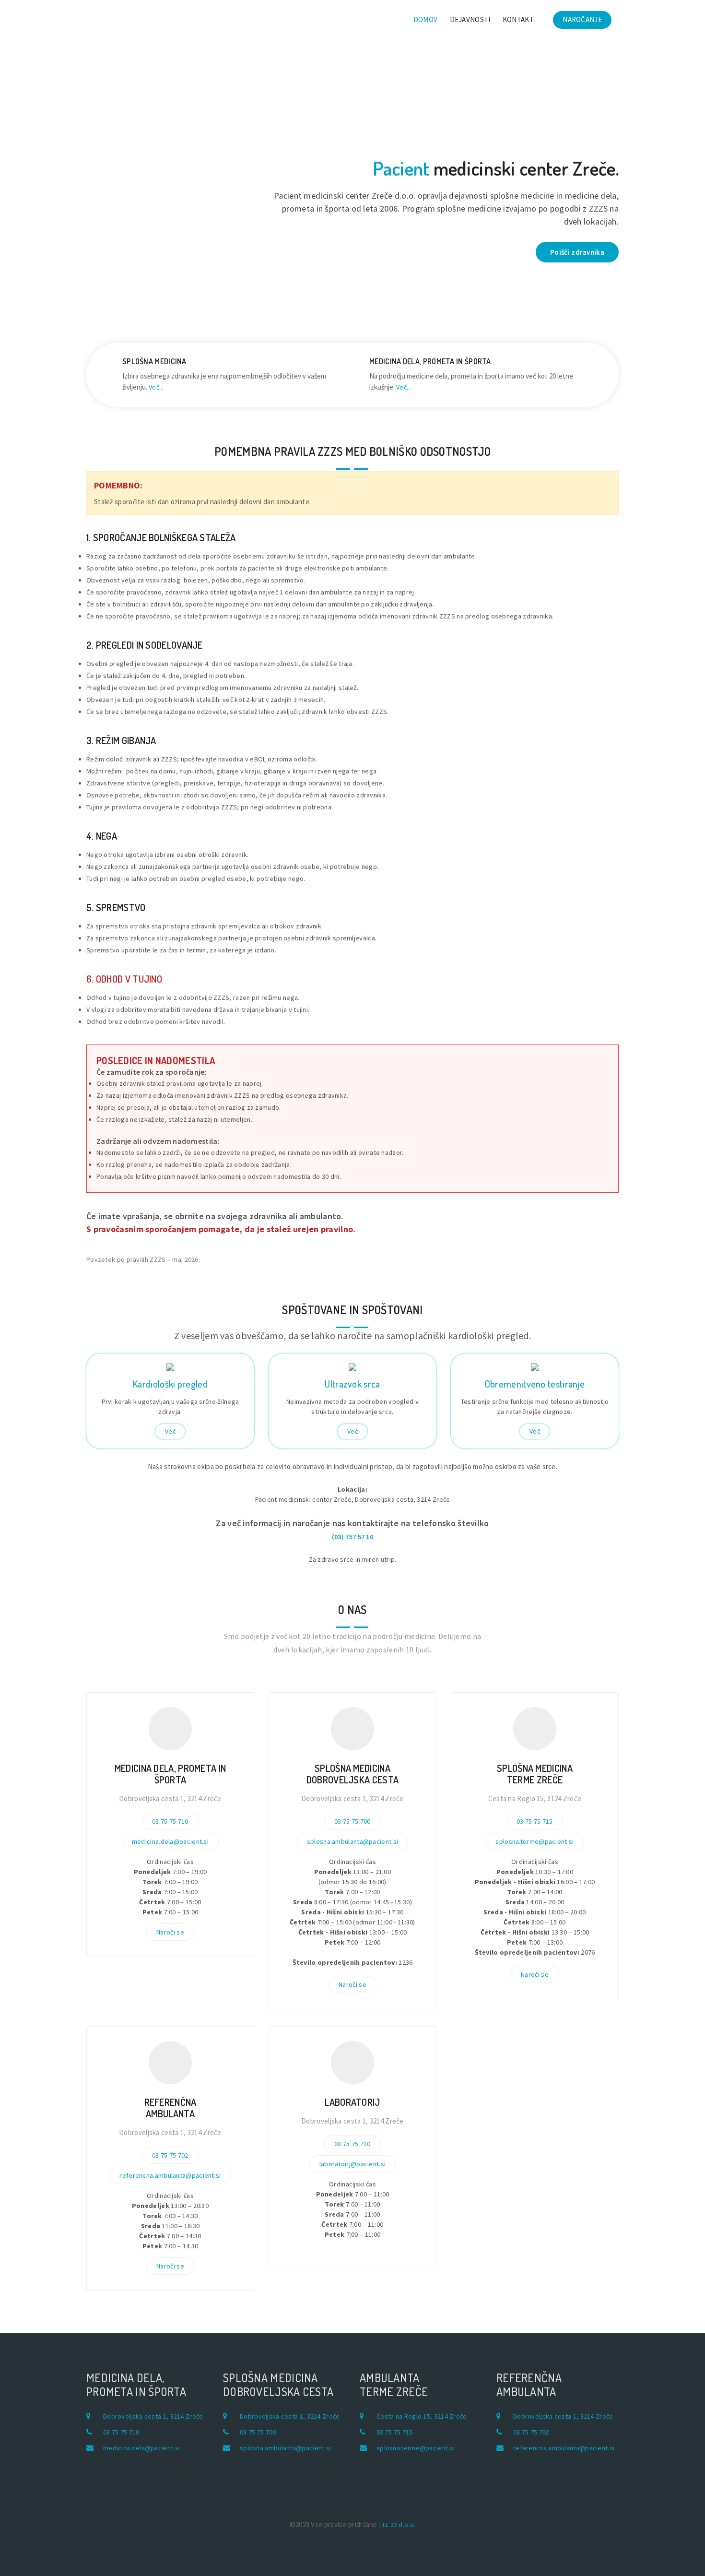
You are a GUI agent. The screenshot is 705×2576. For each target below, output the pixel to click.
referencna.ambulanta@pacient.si (170, 2175)
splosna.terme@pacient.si (535, 1841)
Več (170, 1431)
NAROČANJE (582, 19)
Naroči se (170, 1932)
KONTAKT (518, 19)
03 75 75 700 (352, 1821)
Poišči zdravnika (577, 252)
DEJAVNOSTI (470, 19)
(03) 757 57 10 (352, 1537)
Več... (156, 387)
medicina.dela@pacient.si (170, 1841)
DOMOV (426, 19)
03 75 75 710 (170, 1821)
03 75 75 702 (170, 2155)
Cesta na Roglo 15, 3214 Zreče (422, 2416)
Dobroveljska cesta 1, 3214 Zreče (153, 2416)
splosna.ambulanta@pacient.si (352, 1841)
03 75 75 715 (535, 1821)
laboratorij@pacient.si (353, 2164)
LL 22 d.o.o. (399, 2525)
